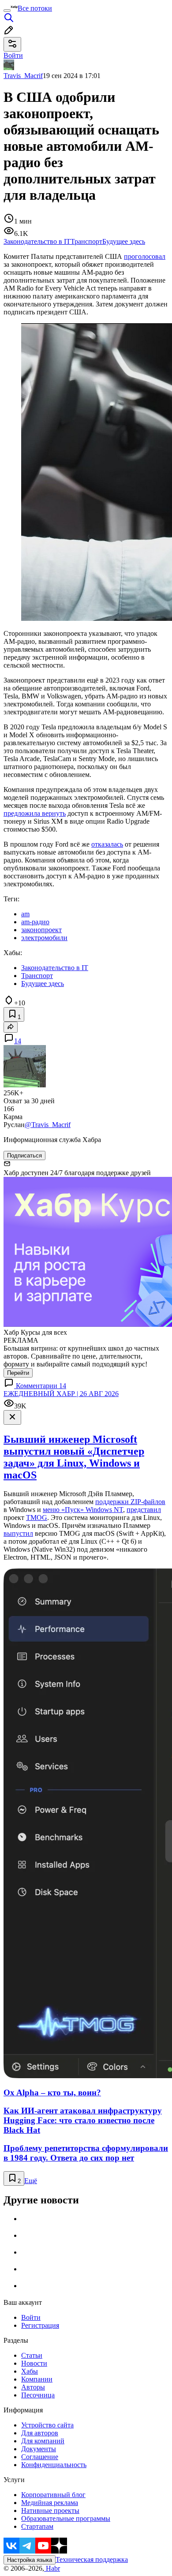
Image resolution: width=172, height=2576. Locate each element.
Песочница (38, 2395)
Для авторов (40, 2433)
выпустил (18, 1533)
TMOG (37, 1518)
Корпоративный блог (53, 2495)
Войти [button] (13, 55)
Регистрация (40, 2325)
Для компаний (43, 2441)
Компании (37, 2379)
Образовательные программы (66, 2518)
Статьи (32, 2355)
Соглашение (40, 2457)
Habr (52, 2568)
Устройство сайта (47, 2425)
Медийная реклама (50, 2503)
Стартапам (37, 2526)
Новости (34, 2363)
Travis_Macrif (23, 76)
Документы (39, 2449)
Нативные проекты (50, 2511)
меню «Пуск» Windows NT (83, 1510)
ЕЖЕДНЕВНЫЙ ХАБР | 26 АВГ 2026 (61, 1394)
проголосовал (145, 256)
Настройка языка (30, 2560)
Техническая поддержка (92, 2559)
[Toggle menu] (7, 11)
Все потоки (35, 8)
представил (144, 1510)
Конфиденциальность (54, 2465)
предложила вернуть (35, 813)
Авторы (33, 2387)
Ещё (31, 2181)
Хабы (30, 2371)
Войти (31, 2317)
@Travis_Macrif (48, 1125)
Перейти (18, 1373)
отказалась (107, 844)
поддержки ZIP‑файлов (130, 1502)
